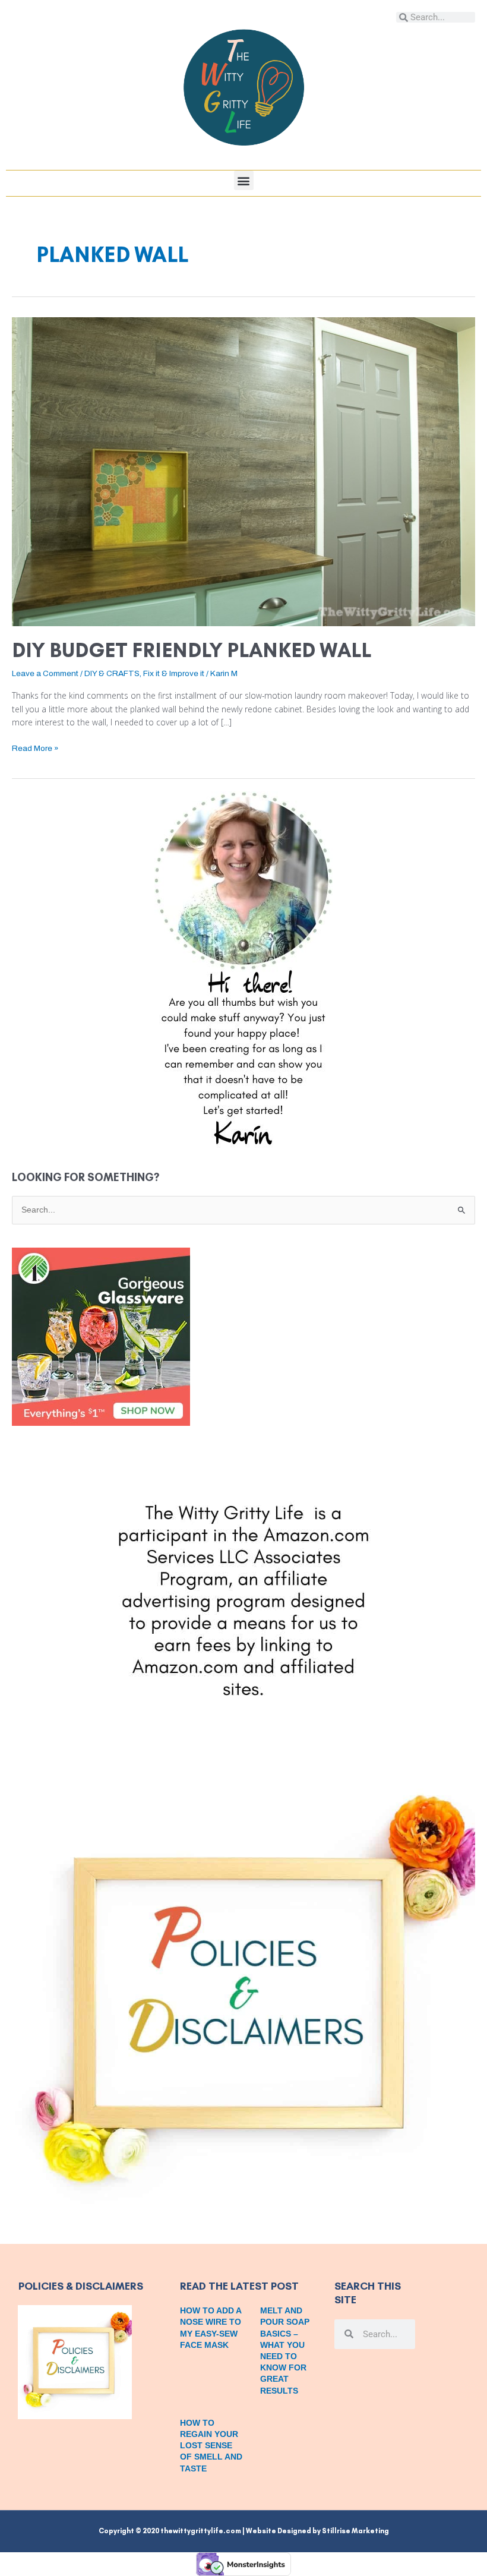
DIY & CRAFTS (112, 673)
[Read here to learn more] (243, 970)
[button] (244, 180)
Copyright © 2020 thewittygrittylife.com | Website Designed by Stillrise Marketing (244, 2531)
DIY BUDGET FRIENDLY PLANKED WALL (192, 650)
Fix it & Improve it (174, 673)
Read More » (35, 747)
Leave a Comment (45, 673)
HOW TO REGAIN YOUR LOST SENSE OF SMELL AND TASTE (211, 2446)
